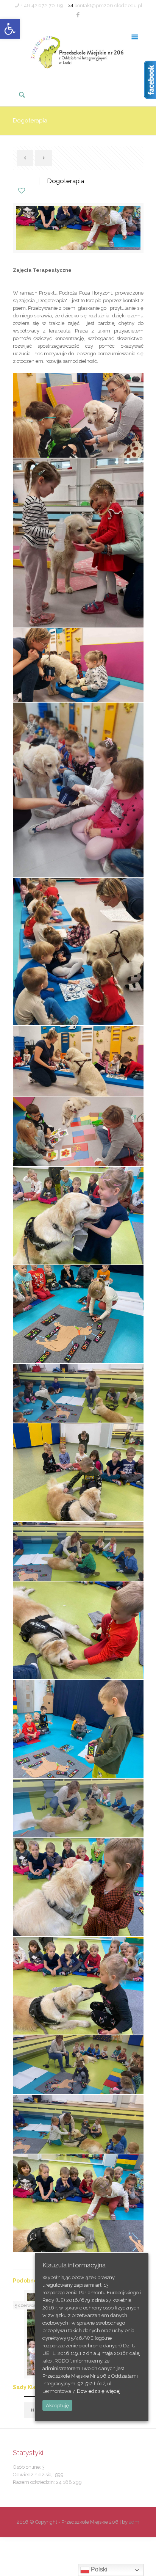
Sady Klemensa (34, 2387)
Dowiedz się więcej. (99, 2391)
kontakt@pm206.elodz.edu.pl (108, 5)
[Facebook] (78, 15)
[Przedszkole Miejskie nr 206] (78, 51)
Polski (98, 2569)
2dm (134, 2522)
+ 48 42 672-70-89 (42, 5)
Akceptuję (57, 2405)
